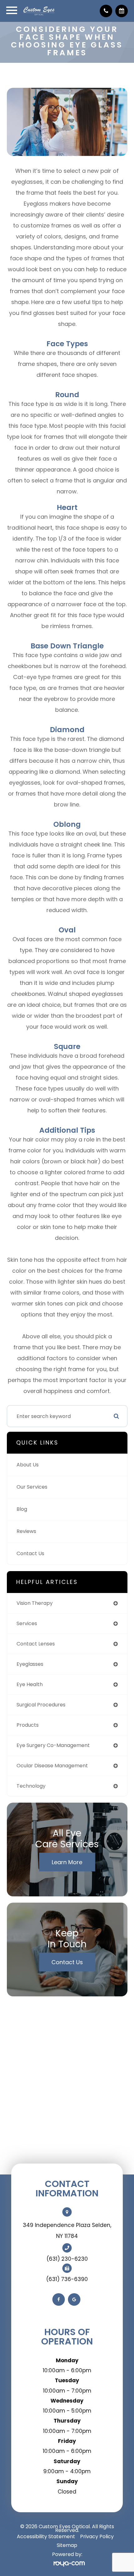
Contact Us (30, 1553)
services (27, 1623)
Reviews (26, 1531)
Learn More (67, 1862)
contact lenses (36, 1644)
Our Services (32, 1487)
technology (31, 1786)
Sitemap (67, 2545)
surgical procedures (41, 1705)
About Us (28, 1465)
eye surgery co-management (53, 1745)
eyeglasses (30, 1664)
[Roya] (67, 2563)
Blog (22, 1509)
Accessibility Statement (46, 2536)
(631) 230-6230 (67, 2259)
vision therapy (35, 1603)
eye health (30, 1684)
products (28, 1725)
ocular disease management (52, 1766)
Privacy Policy (97, 2536)
